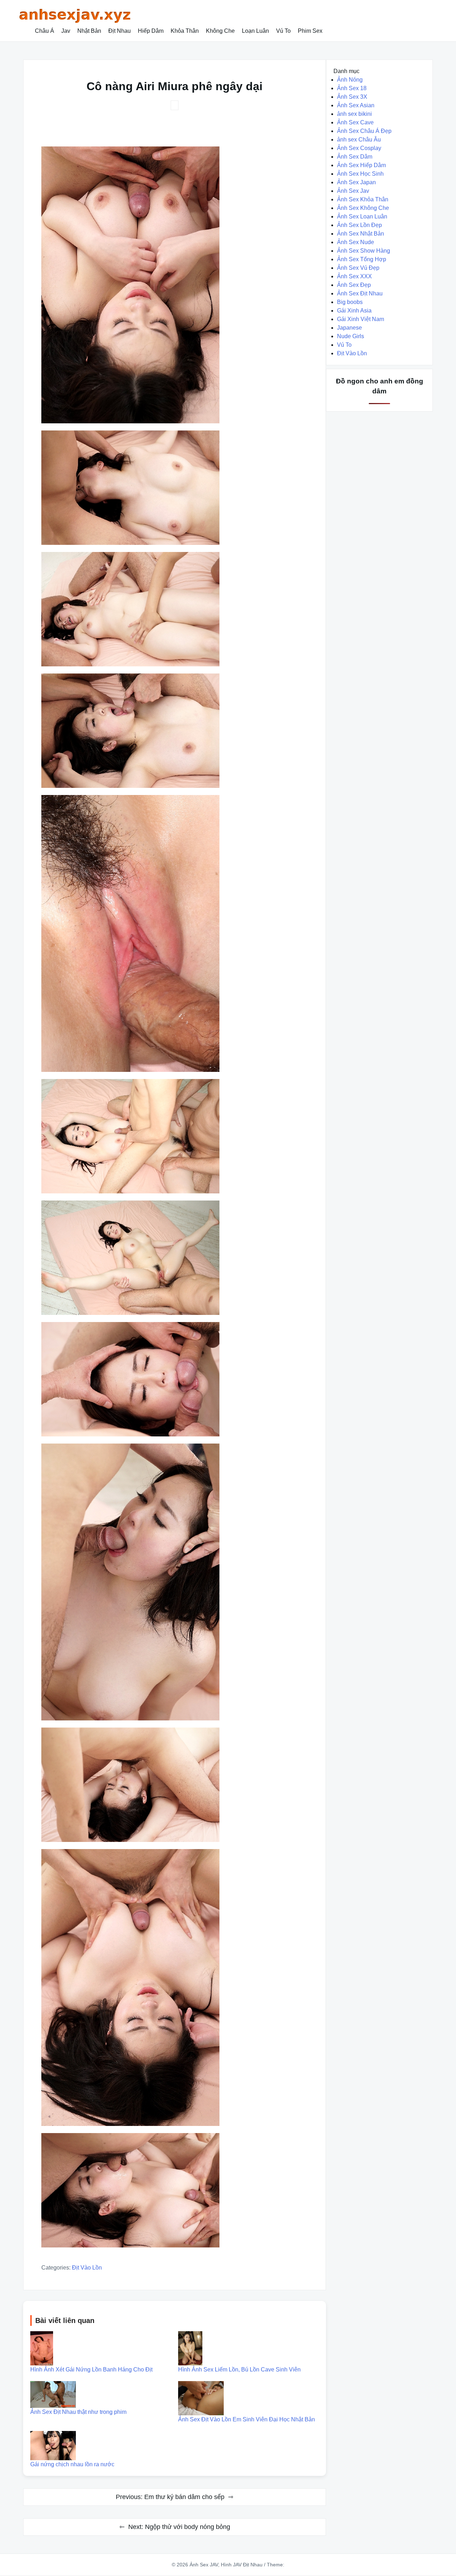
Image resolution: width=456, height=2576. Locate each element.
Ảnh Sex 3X (352, 97)
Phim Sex (310, 31)
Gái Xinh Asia (354, 311)
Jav (66, 31)
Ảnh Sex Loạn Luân (362, 216)
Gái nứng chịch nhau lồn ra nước (72, 2464)
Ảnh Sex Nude (356, 242)
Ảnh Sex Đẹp (354, 285)
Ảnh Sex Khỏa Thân (363, 199)
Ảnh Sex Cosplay (359, 148)
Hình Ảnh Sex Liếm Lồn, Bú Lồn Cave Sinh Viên (239, 2369)
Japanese (349, 328)
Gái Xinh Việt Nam (361, 319)
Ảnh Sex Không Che (363, 208)
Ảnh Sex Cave (355, 122)
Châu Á (45, 31)
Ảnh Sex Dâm (355, 157)
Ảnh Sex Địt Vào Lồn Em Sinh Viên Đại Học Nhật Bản (247, 2419)
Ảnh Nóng (350, 80)
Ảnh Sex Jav (353, 191)
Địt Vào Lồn (87, 2268)
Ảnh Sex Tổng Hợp (362, 259)
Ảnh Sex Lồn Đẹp (359, 225)
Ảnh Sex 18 (352, 88)
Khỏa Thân (185, 31)
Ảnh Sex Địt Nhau (360, 293)
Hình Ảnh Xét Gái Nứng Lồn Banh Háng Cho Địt (91, 2369)
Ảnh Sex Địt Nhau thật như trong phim (78, 2412)
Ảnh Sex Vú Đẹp (358, 268)
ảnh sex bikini (354, 114)
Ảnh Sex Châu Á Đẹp (364, 131)
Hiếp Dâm (151, 31)
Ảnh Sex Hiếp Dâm (361, 165)
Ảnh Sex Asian (356, 105)
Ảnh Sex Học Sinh (360, 174)
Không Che (220, 31)
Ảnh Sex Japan (356, 182)
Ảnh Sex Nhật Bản (361, 234)
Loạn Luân (255, 31)
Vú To (283, 31)
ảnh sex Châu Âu (359, 140)
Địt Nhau (120, 31)
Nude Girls (351, 336)
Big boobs (350, 302)
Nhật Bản (89, 31)
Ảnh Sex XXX (354, 276)
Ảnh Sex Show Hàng (364, 251)
